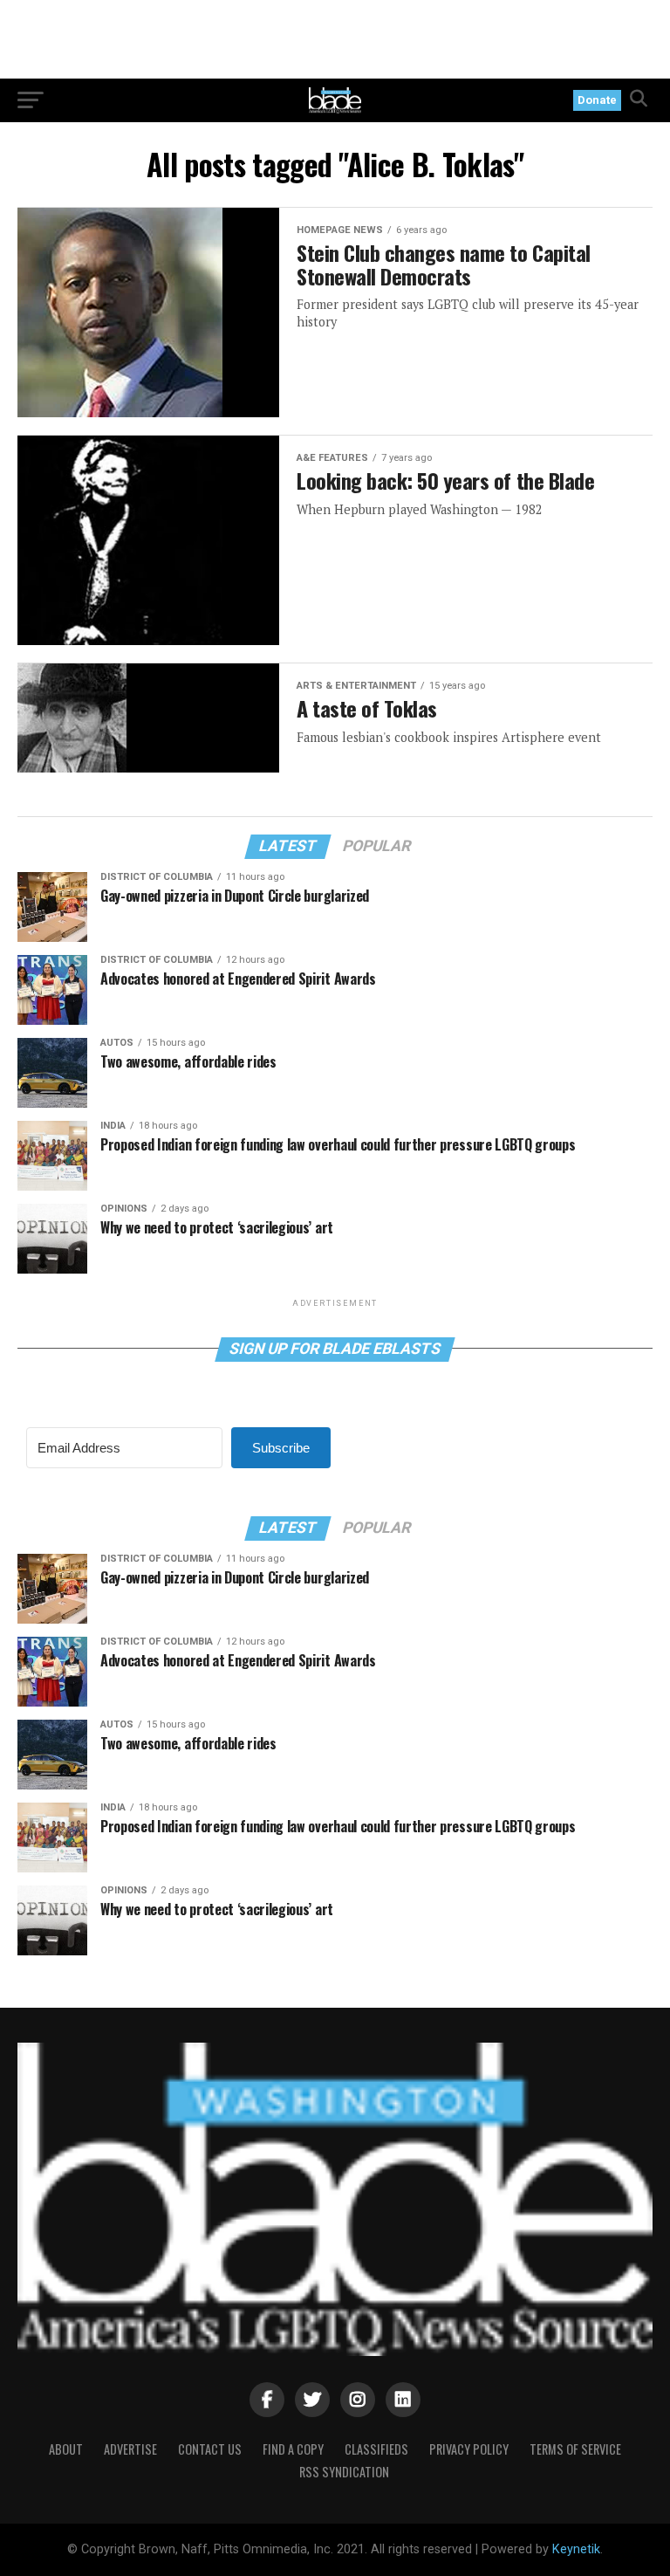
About (66, 2449)
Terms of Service (575, 2449)
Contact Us (210, 2449)
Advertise (130, 2449)
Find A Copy (293, 2449)
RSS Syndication (344, 2472)
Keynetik (576, 2549)
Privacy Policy (469, 2449)
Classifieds (376, 2449)
